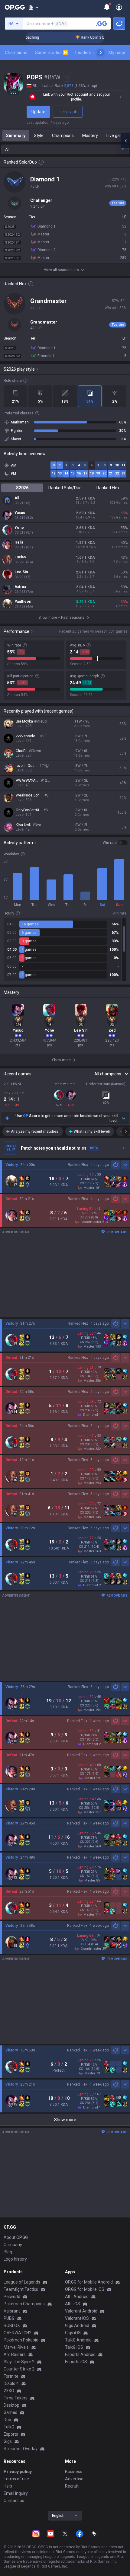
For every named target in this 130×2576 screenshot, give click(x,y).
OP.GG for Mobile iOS (85, 2289)
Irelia (19, 542)
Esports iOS (76, 2362)
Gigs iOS (73, 2333)
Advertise (74, 2479)
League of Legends (22, 2282)
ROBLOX (12, 2325)
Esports (11, 2434)
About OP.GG (16, 2237)
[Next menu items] (101, 53)
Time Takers (16, 2398)
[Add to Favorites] (67, 77)
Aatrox (20, 587)
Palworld (12, 2297)
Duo (7, 2420)
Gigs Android (77, 2325)
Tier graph (68, 112)
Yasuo (20, 513)
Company (13, 2245)
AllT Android (77, 2297)
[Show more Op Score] (123, 1118)
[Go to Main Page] (15, 7)
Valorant (12, 2311)
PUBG (9, 2318)
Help (8, 2486)
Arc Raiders (15, 2354)
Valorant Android (81, 2311)
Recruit (72, 2486)
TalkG (9, 2427)
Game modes (51, 53)
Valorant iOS (77, 2318)
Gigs (8, 2441)
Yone (19, 528)
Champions (16, 53)
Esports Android (80, 2354)
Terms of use (16, 2479)
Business (74, 2472)
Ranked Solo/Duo (65, 488)
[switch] (115, 843)
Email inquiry (16, 2493)
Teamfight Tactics (21, 2289)
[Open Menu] (119, 7)
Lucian (20, 557)
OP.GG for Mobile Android (89, 2282)
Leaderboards (89, 53)
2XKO (9, 2391)
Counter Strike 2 (19, 2369)
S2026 (22, 488)
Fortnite (11, 2376)
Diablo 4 (11, 2383)
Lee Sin (21, 572)
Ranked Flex (108, 488)
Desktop (11, 2405)
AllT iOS (73, 2304)
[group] (65, 950)
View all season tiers (61, 270)
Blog (8, 2252)
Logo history (15, 2259)
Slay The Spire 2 (19, 2362)
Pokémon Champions (24, 2304)
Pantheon (23, 602)
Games (10, 2412)
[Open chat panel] (125, 141)
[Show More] (33, 7)
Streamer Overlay (21, 2449)
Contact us (14, 2501)
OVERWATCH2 (18, 2333)
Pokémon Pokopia (21, 2340)
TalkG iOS (74, 2347)
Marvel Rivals (16, 2347)
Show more (65, 2120)
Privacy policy (18, 2472)
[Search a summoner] (102, 24)
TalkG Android (78, 2340)
